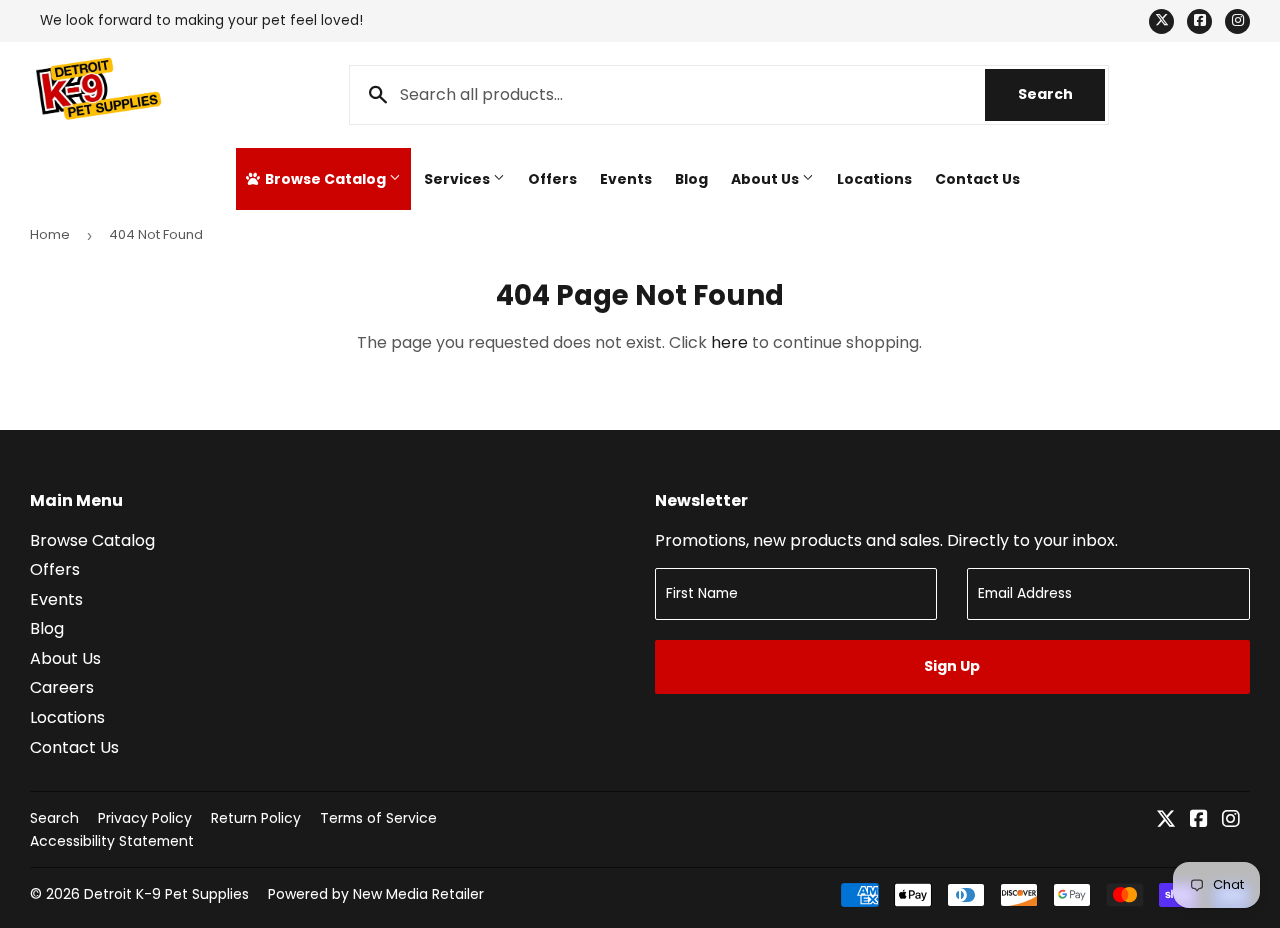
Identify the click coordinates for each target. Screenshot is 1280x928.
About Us (766, 179)
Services (458, 179)
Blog (691, 179)
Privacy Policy (145, 818)
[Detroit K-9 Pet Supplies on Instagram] (1231, 820)
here (729, 342)
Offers (552, 179)
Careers (62, 687)
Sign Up (952, 666)
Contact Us (977, 179)
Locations (874, 179)
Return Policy (256, 818)
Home (50, 234)
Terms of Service (378, 818)
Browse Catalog (325, 179)
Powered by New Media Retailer (376, 894)
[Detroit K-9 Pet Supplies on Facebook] (1199, 820)
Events (626, 179)
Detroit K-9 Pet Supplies (166, 894)
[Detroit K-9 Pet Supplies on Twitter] (1166, 820)
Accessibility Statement (112, 841)
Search (1061, 94)
